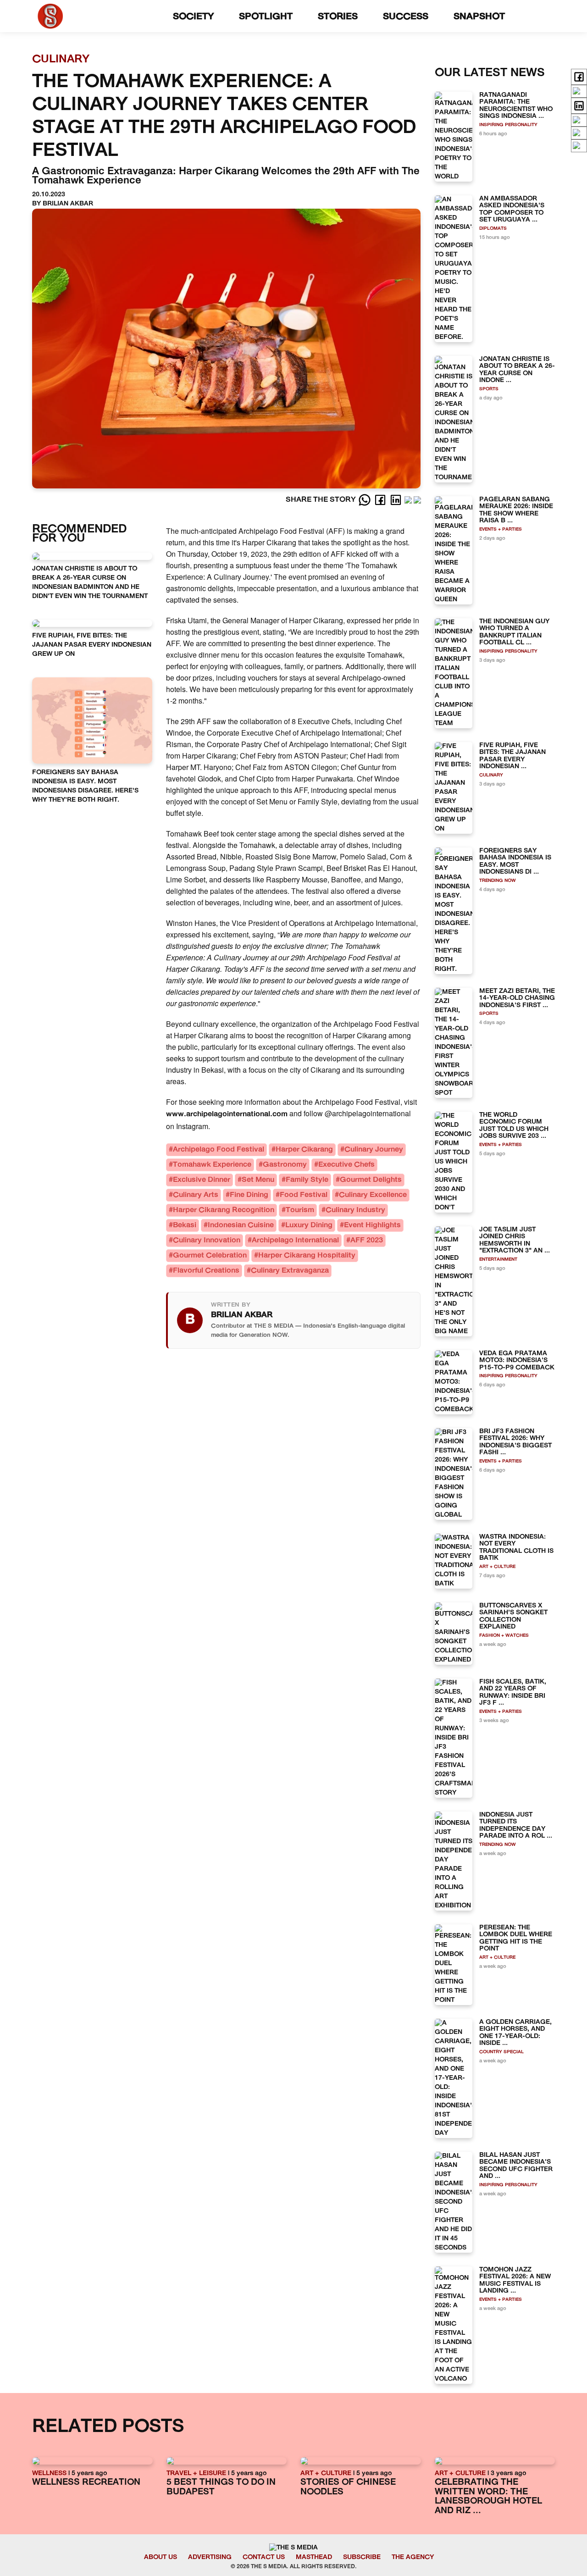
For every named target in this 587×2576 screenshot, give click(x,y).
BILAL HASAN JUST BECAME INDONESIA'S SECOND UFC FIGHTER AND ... (516, 2166)
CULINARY (491, 775)
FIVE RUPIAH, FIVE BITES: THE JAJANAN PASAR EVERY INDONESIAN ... (512, 756)
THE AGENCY (413, 2557)
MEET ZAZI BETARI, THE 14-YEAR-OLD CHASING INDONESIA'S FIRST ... (517, 998)
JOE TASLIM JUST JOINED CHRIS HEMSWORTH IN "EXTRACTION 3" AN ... (515, 1240)
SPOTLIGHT (267, 17)
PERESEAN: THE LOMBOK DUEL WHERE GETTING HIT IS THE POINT (516, 1938)
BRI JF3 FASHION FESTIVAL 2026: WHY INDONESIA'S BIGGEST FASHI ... (515, 1442)
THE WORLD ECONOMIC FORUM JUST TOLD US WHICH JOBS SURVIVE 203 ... (514, 1126)
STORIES (339, 17)
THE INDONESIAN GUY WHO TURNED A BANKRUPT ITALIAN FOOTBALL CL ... (514, 632)
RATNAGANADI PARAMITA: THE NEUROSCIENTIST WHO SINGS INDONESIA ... (516, 106)
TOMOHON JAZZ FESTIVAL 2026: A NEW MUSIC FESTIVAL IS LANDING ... (515, 2280)
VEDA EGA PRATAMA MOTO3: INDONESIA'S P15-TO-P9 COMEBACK (517, 1361)
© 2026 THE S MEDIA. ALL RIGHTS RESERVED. (294, 2567)
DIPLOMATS (493, 229)
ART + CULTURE (497, 1567)
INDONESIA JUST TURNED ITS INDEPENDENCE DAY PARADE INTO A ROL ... (516, 1825)
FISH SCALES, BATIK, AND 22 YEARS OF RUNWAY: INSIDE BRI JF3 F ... (513, 1692)
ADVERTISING (210, 2557)
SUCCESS (407, 17)
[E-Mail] (417, 500)
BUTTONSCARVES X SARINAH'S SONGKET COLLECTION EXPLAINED (513, 1616)
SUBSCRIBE (362, 2557)
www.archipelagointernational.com (227, 1114)
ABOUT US (161, 2557)
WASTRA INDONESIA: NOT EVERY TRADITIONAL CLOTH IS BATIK (516, 1548)
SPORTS (489, 389)
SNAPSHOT (481, 17)
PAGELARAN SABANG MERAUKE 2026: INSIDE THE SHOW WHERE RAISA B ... (516, 510)
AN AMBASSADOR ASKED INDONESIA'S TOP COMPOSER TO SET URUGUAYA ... (512, 209)
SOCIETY (195, 17)
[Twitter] (409, 500)
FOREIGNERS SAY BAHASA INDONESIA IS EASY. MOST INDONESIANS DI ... (515, 861)
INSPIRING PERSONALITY (508, 125)
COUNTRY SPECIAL (501, 2052)
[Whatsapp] (365, 500)
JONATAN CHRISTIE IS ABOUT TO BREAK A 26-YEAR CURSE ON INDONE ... (517, 370)
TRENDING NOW (498, 881)
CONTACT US (264, 2557)
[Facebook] (381, 500)
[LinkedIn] (397, 500)
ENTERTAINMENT (498, 1260)
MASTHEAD (314, 2557)
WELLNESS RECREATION (86, 2483)
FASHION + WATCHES (504, 1636)
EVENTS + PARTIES (501, 529)
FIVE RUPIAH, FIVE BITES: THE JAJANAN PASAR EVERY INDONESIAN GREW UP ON (92, 645)
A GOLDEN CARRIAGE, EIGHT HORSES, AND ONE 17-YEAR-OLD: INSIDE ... (515, 2033)
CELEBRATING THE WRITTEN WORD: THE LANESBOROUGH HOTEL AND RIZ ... (488, 2497)
